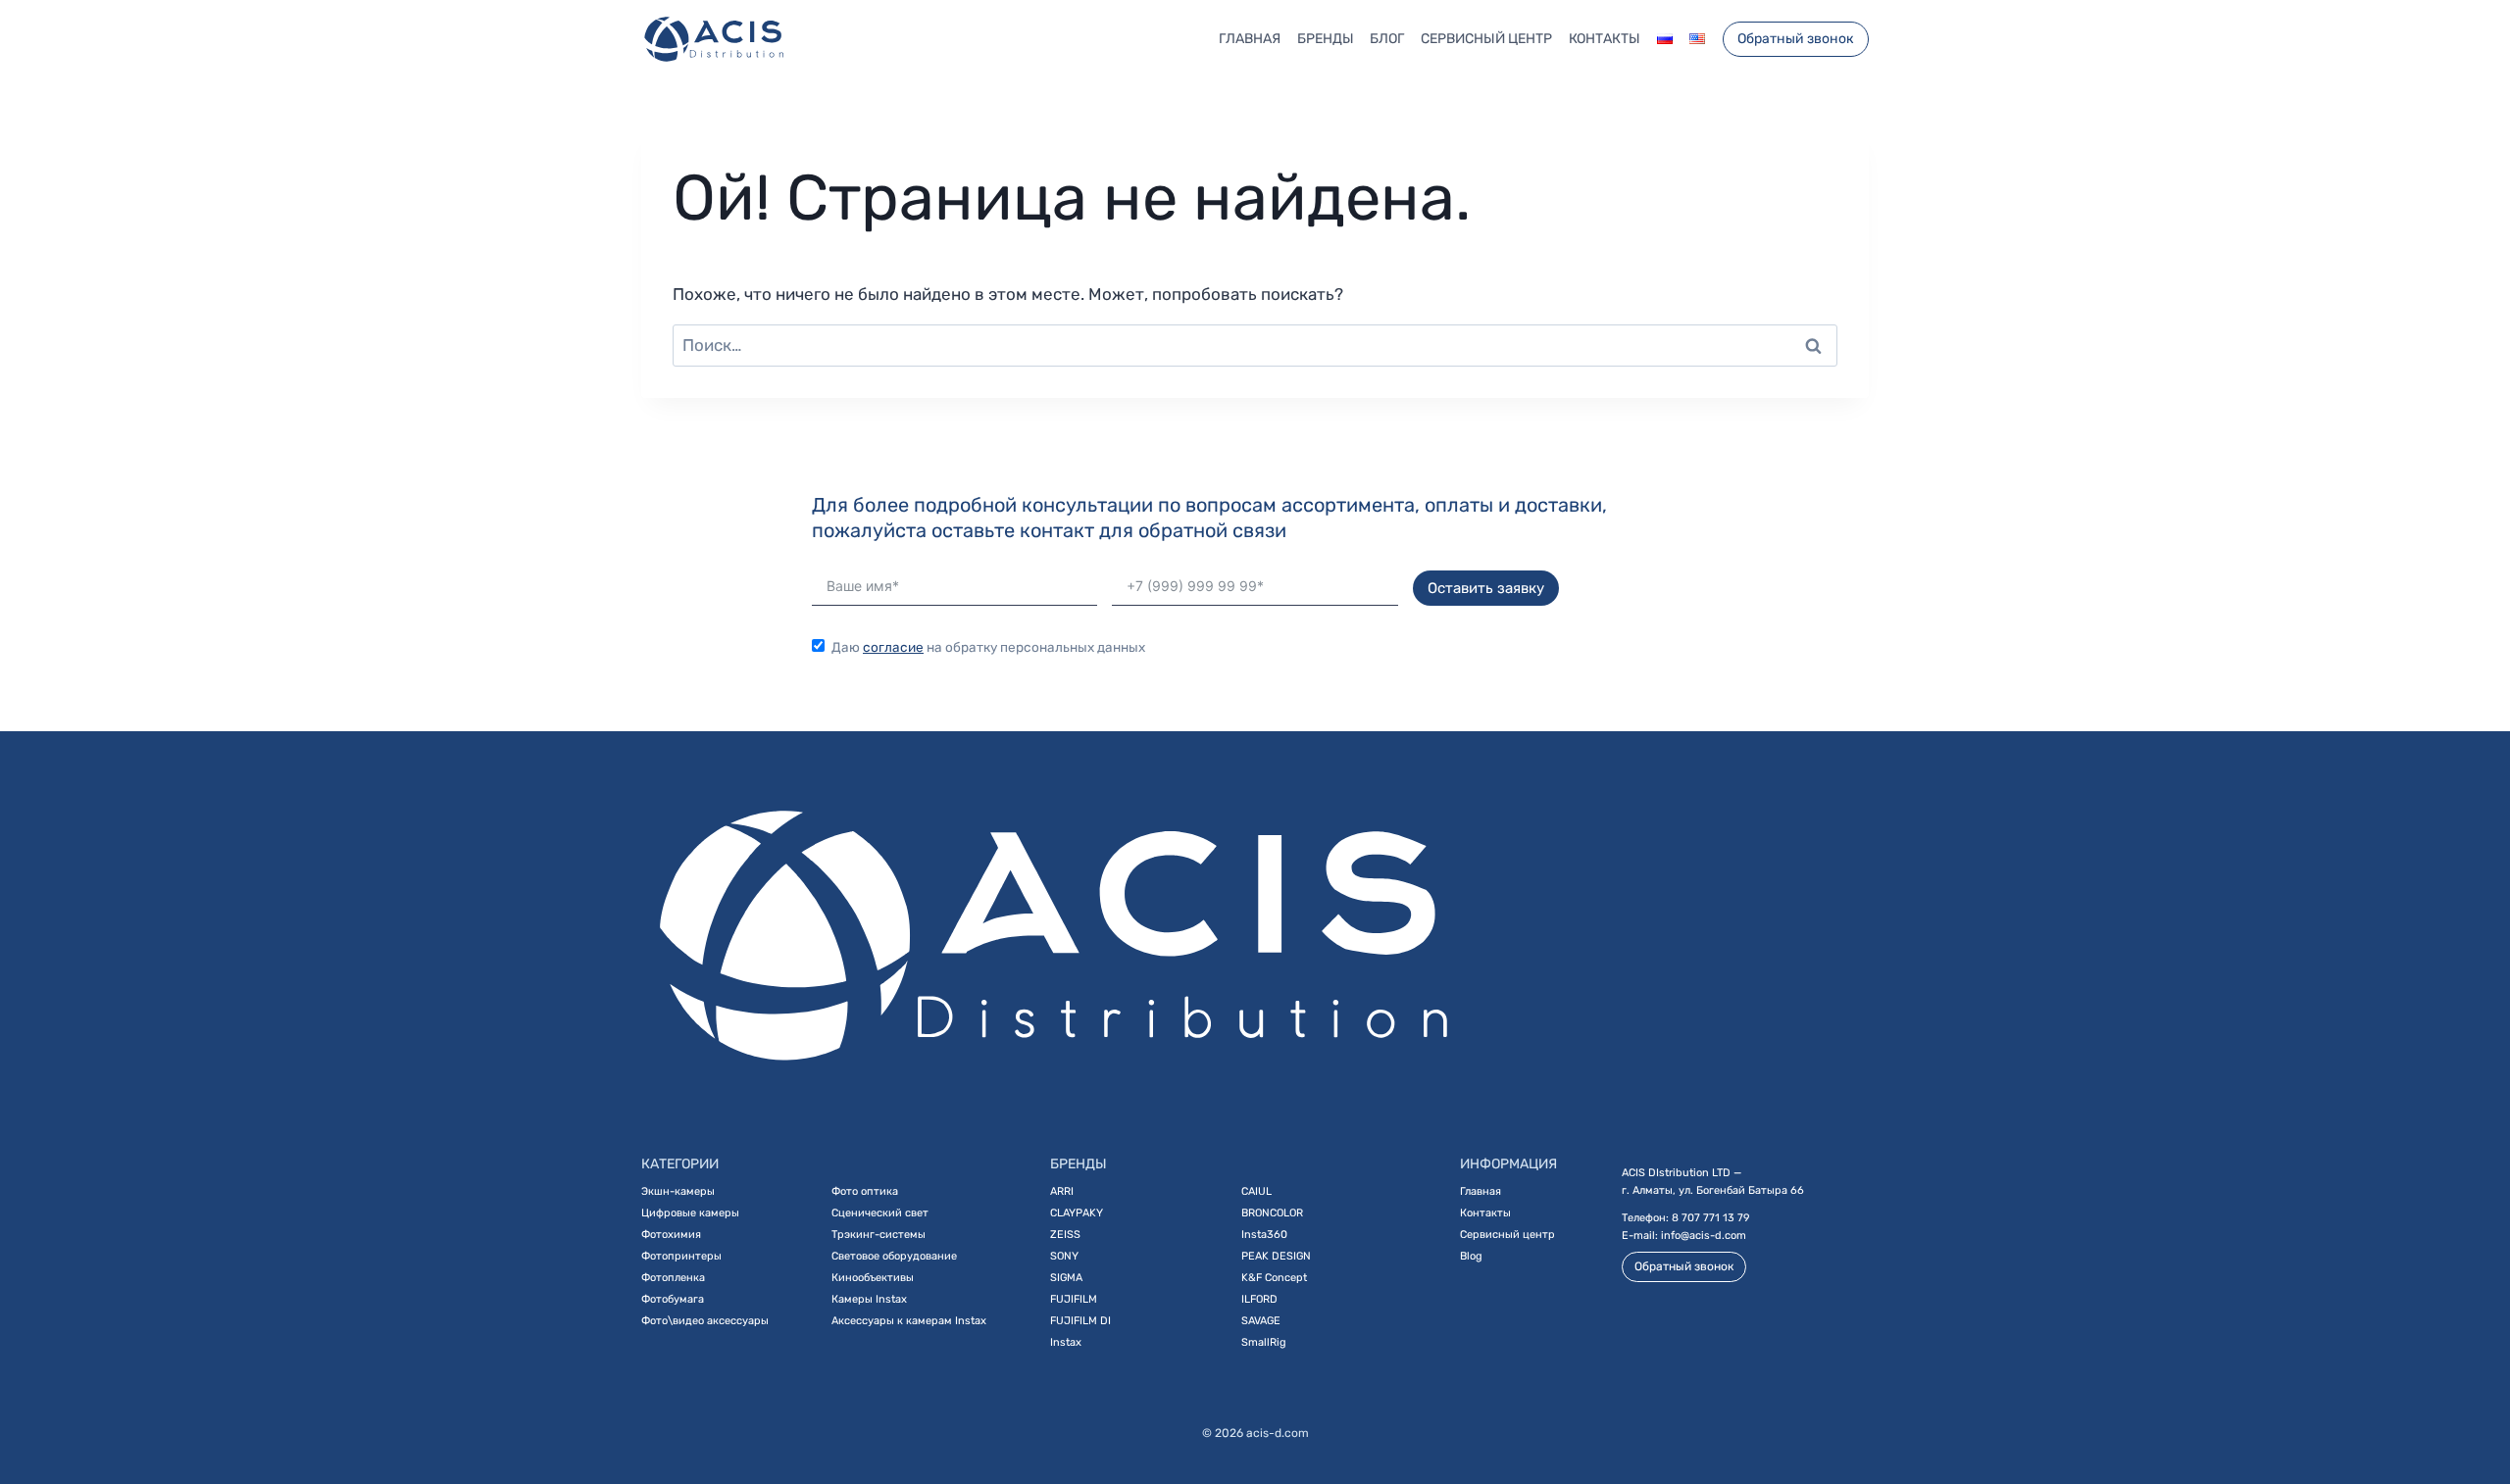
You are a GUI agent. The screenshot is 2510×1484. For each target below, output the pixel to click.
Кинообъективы (873, 1278)
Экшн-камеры (678, 1191)
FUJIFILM (1074, 1299)
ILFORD (1259, 1299)
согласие (893, 647)
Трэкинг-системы (878, 1235)
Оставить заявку (1486, 588)
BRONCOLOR (1272, 1213)
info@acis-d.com (1704, 1236)
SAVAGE (1261, 1321)
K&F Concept (1274, 1278)
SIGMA (1066, 1278)
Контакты (1605, 39)
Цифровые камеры (690, 1213)
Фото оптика (865, 1191)
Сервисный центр (1486, 39)
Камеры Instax (869, 1299)
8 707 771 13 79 (1711, 1218)
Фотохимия (671, 1235)
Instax (1066, 1342)
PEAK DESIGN (1276, 1256)
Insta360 (1264, 1235)
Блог (1387, 39)
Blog (1471, 1256)
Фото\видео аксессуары (705, 1321)
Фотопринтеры (681, 1256)
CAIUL (1256, 1191)
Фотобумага (673, 1299)
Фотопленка (673, 1278)
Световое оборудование (894, 1256)
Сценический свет (880, 1213)
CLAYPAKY (1077, 1213)
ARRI (1062, 1191)
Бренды (1326, 39)
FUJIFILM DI (1080, 1321)
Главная (1250, 39)
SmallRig (1264, 1342)
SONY (1064, 1256)
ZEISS (1065, 1235)
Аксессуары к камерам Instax (909, 1321)
